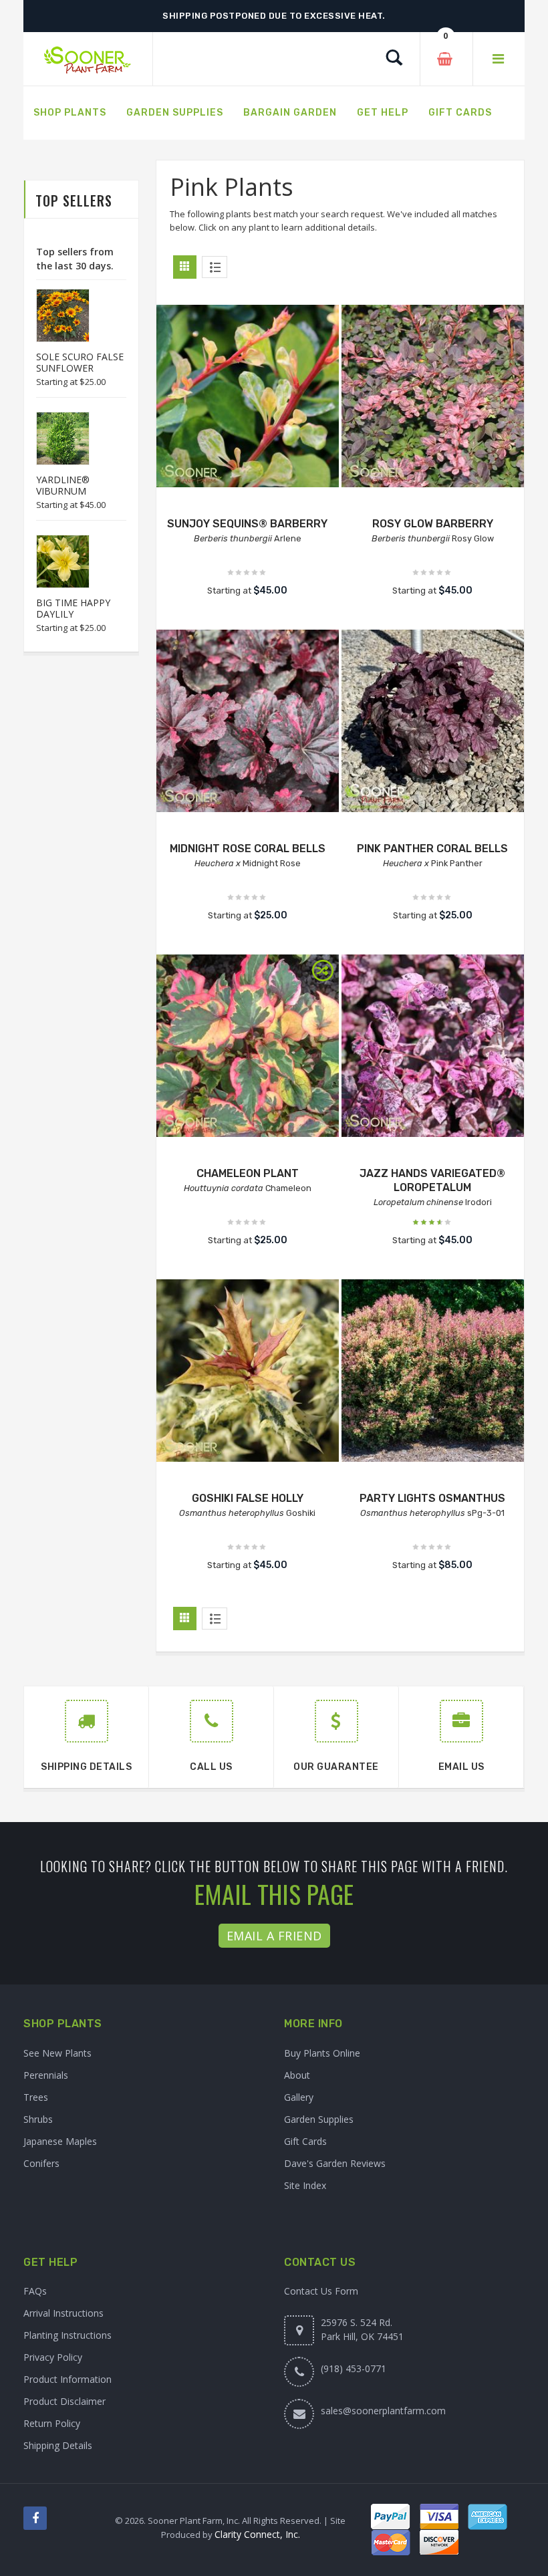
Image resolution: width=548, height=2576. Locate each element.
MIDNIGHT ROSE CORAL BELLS (248, 849)
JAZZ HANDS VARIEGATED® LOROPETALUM (432, 1180)
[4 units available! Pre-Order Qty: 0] (248, 721)
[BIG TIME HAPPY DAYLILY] (56, 561)
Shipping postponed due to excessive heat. (274, 16)
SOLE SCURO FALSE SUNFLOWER (80, 362)
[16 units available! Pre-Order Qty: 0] (248, 396)
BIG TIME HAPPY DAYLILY (73, 608)
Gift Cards (305, 2141)
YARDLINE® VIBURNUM (63, 485)
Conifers (41, 2163)
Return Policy (52, 2423)
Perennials (46, 2075)
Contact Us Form (321, 2291)
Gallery (299, 2097)
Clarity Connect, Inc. (257, 2534)
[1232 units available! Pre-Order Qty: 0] (433, 396)
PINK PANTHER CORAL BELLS (432, 849)
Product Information (67, 2379)
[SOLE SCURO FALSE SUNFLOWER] (56, 315)
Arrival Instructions (63, 2313)
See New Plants (57, 2053)
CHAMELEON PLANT (248, 1173)
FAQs (35, 2291)
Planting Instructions (67, 2335)
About (297, 2075)
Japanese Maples (60, 2141)
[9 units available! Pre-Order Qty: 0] (433, 1046)
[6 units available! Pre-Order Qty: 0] (433, 721)
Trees (36, 2097)
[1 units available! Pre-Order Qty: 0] (433, 1371)
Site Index (305, 2185)
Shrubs (38, 2119)
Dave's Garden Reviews (335, 2163)
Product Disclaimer (64, 2401)
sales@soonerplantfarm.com (383, 2411)
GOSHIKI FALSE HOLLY (248, 1498)
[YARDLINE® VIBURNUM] (56, 438)
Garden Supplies (319, 2119)
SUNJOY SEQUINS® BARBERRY (247, 524)
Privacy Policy (53, 2357)
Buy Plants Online (322, 2053)
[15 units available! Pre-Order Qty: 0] (248, 1046)
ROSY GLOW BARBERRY (433, 524)
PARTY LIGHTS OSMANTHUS (432, 1498)
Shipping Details (58, 2445)
